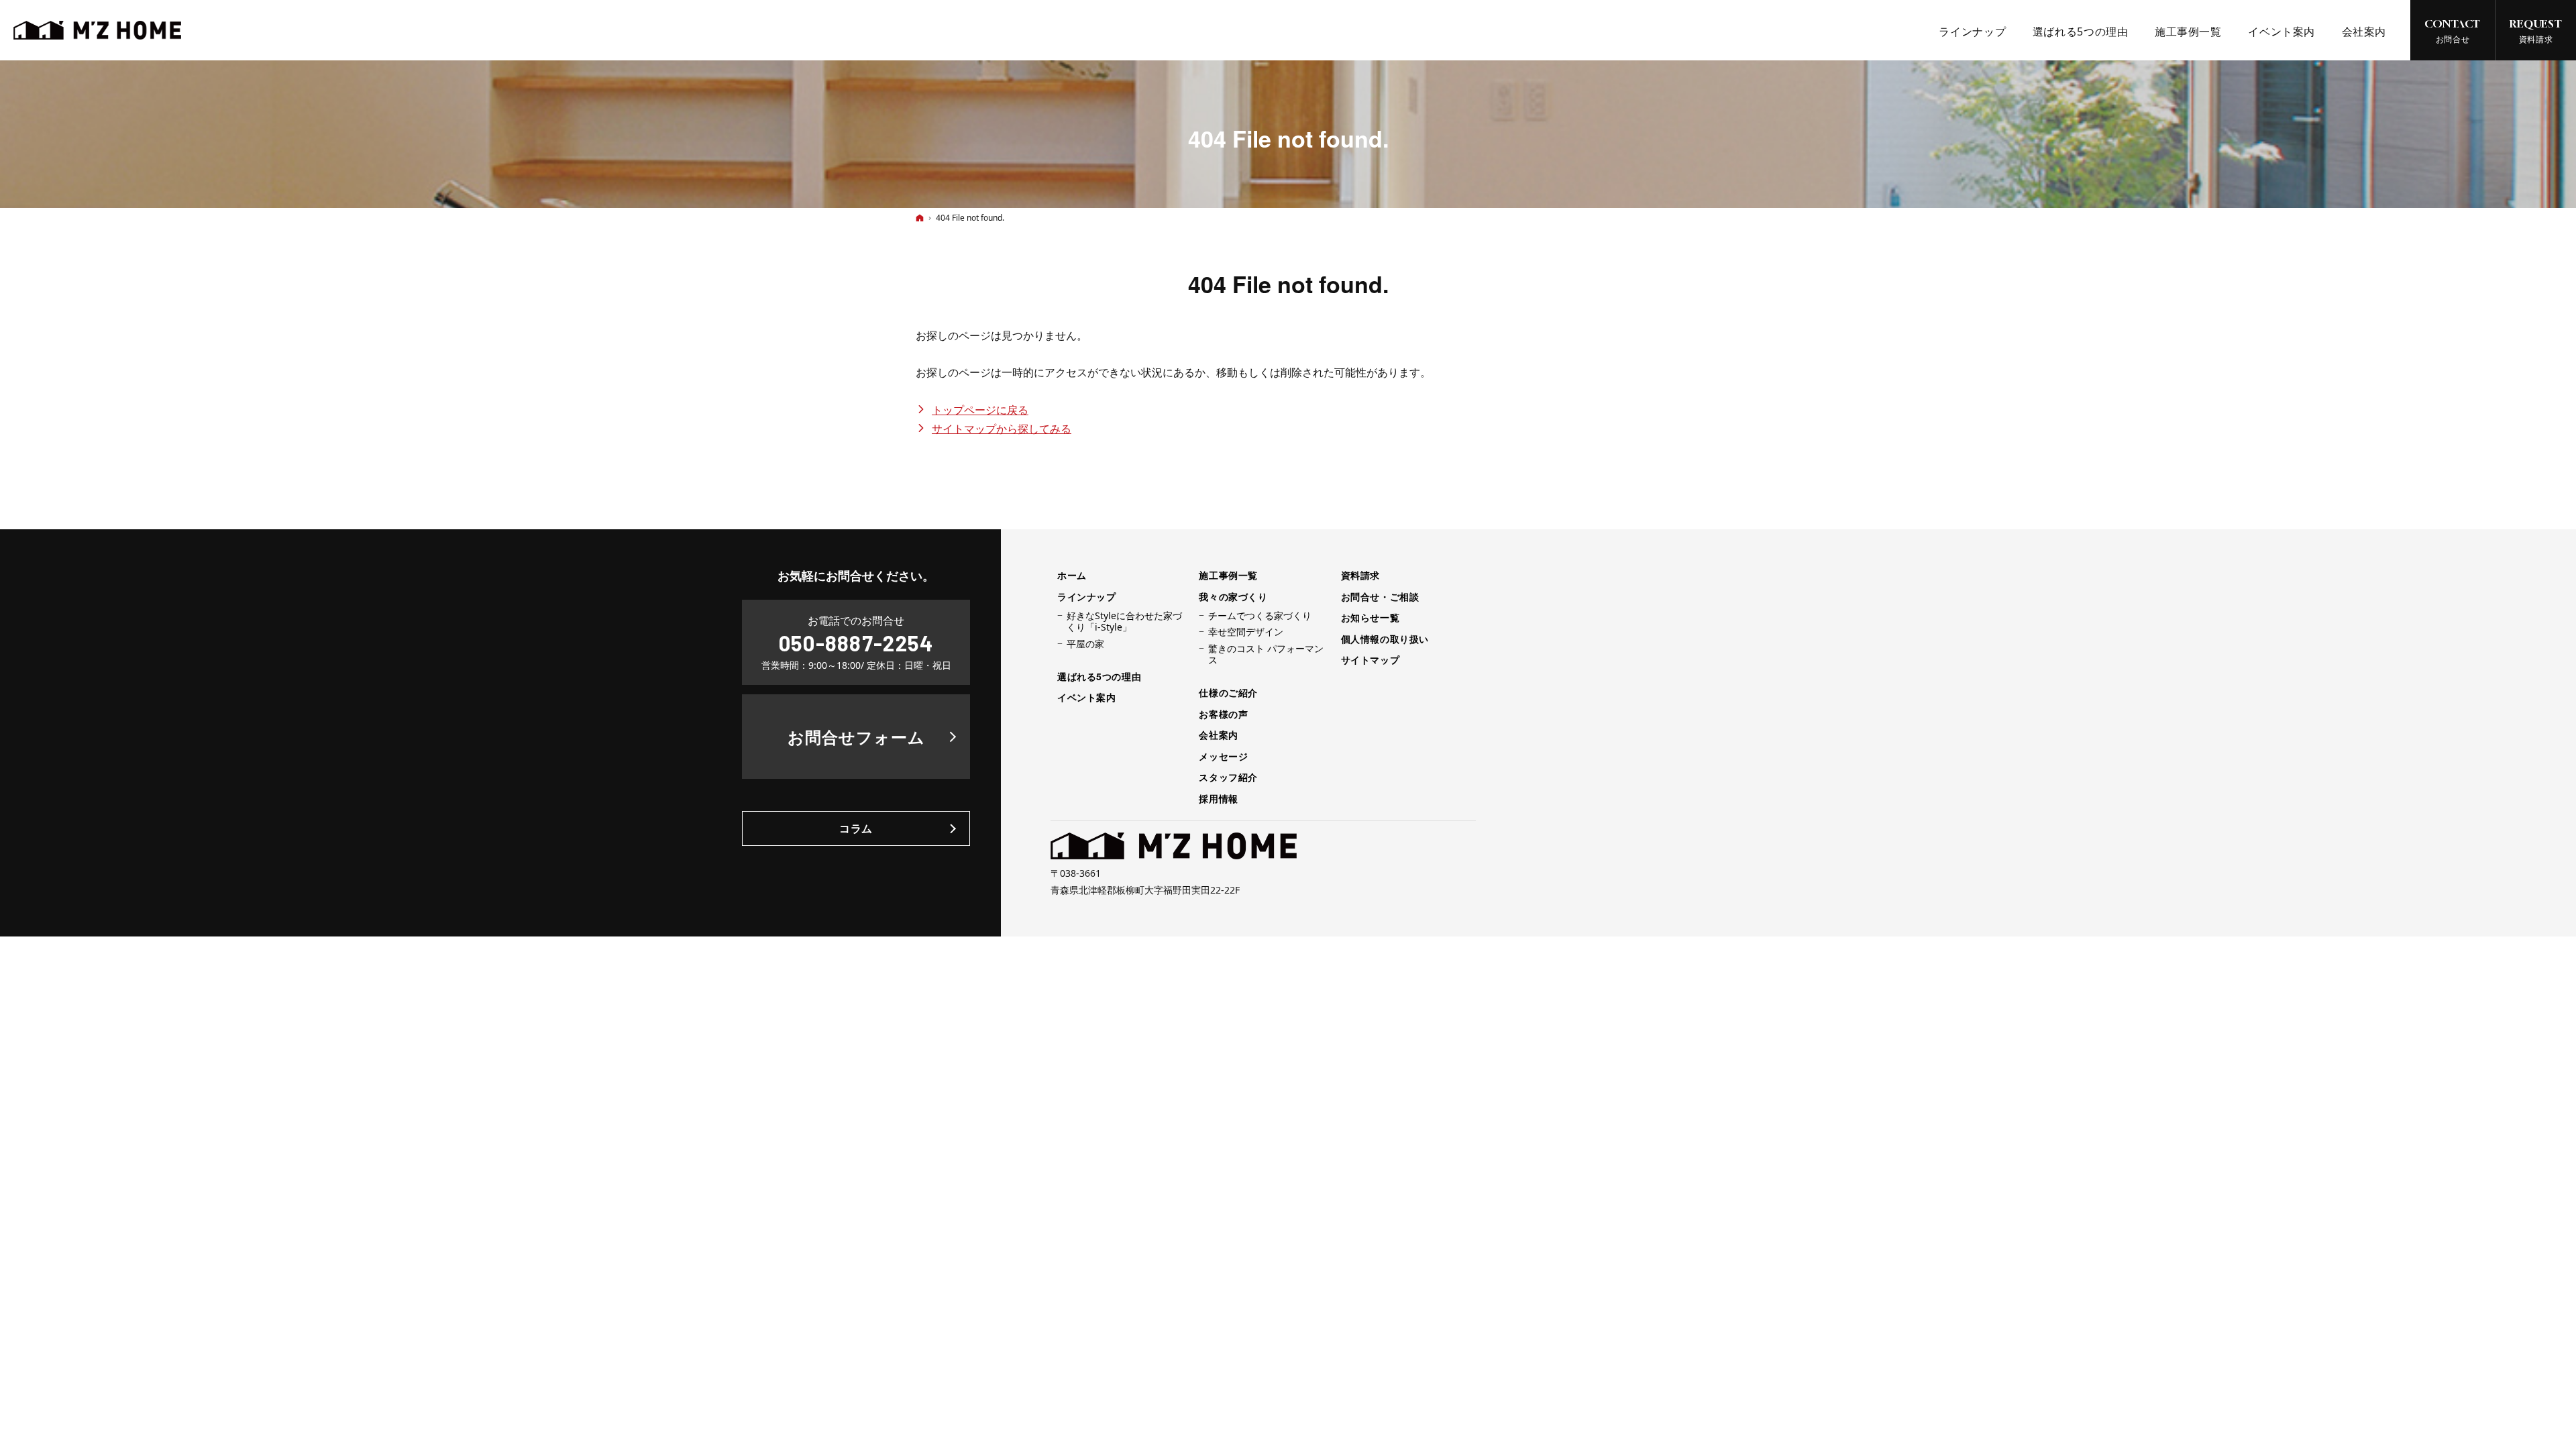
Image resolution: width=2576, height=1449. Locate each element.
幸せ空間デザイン (1246, 632)
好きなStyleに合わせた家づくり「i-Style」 (1124, 622)
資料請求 (1360, 576)
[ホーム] (920, 218)
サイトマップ (1370, 660)
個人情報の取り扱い (1385, 639)
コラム (856, 828)
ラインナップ (1086, 597)
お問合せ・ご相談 (1380, 597)
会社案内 (1218, 735)
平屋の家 (1085, 644)
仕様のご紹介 (1228, 693)
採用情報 (1218, 799)
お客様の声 (1223, 714)
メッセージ (1223, 757)
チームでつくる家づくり (1260, 616)
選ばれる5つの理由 (1099, 677)
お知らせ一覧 (1370, 618)
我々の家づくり (1233, 597)
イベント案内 (1086, 698)
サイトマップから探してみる (1002, 429)
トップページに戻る (980, 410)
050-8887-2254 (856, 643)
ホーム (1072, 576)
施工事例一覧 (1228, 576)
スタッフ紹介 (1228, 777)
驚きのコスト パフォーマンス (1266, 654)
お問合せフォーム (856, 737)
